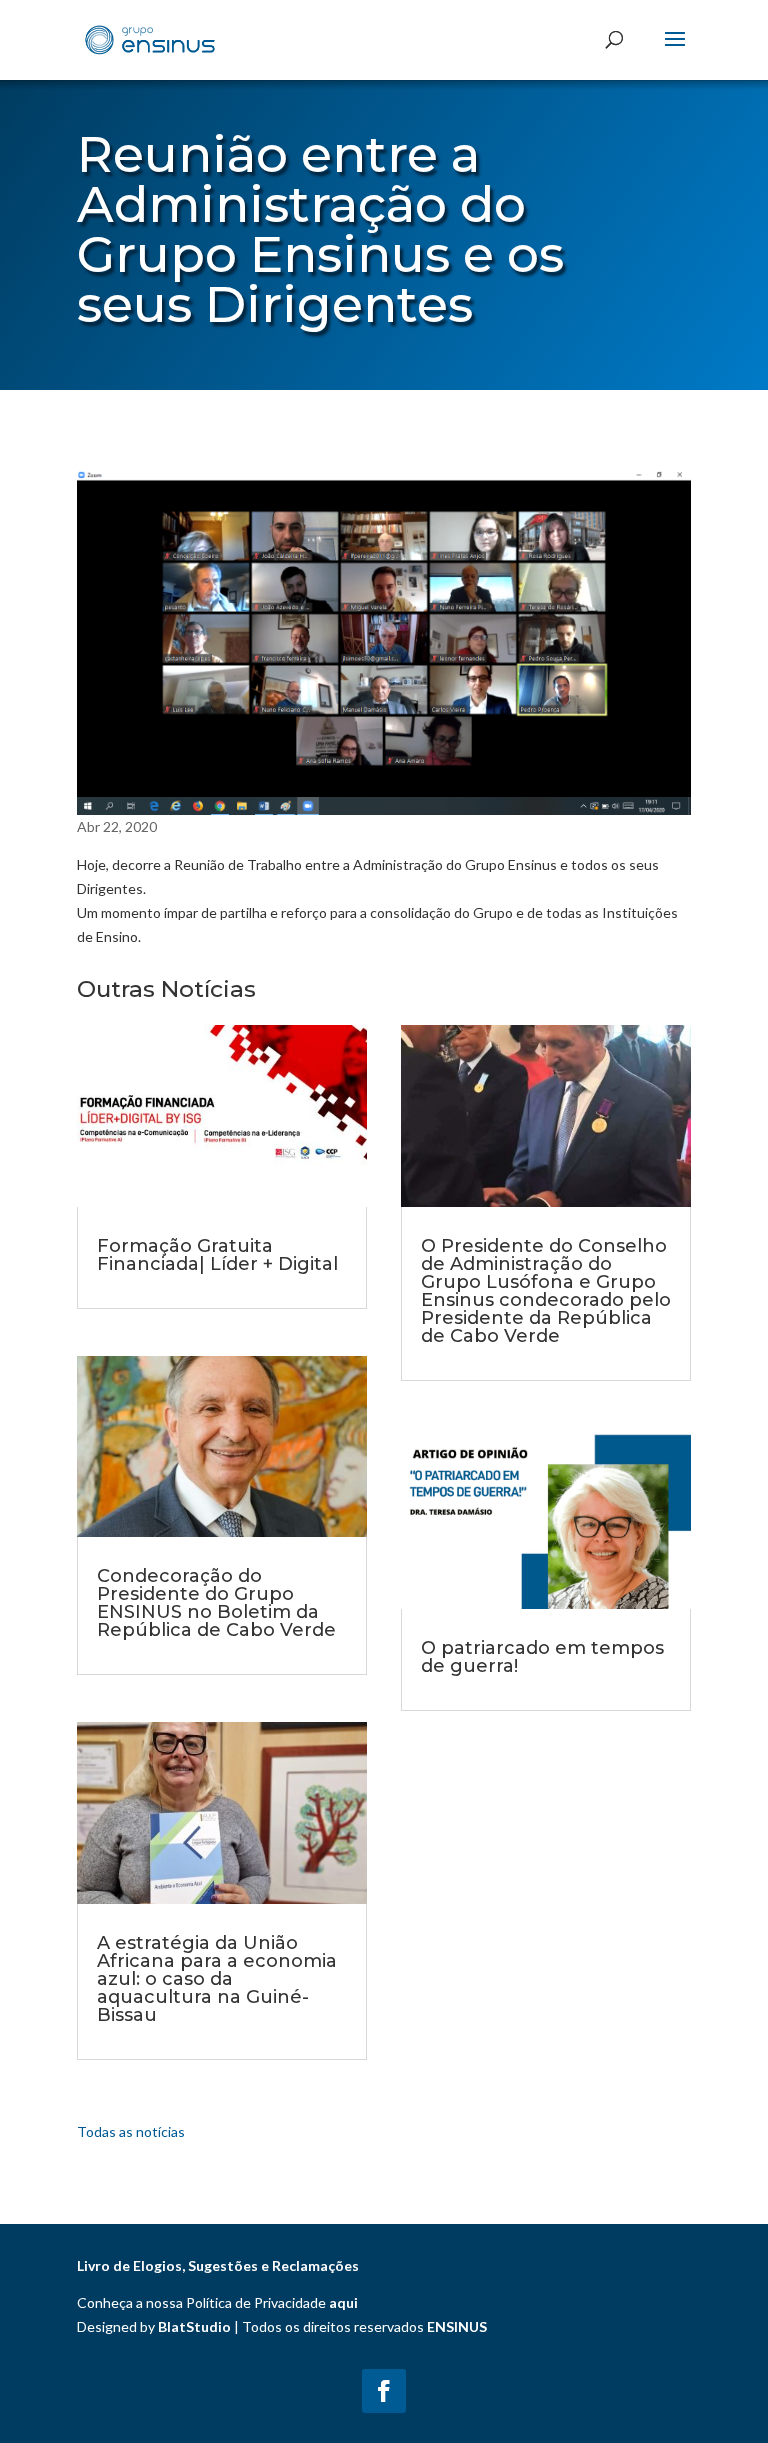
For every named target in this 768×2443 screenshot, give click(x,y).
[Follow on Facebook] (384, 2391)
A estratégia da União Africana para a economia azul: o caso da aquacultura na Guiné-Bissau (217, 1979)
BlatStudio (194, 2326)
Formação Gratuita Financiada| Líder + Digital (217, 1255)
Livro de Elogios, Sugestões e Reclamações (218, 2265)
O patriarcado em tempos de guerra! (542, 1657)
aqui (343, 2302)
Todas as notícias (131, 2131)
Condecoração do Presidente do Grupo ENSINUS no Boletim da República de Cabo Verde (216, 1603)
